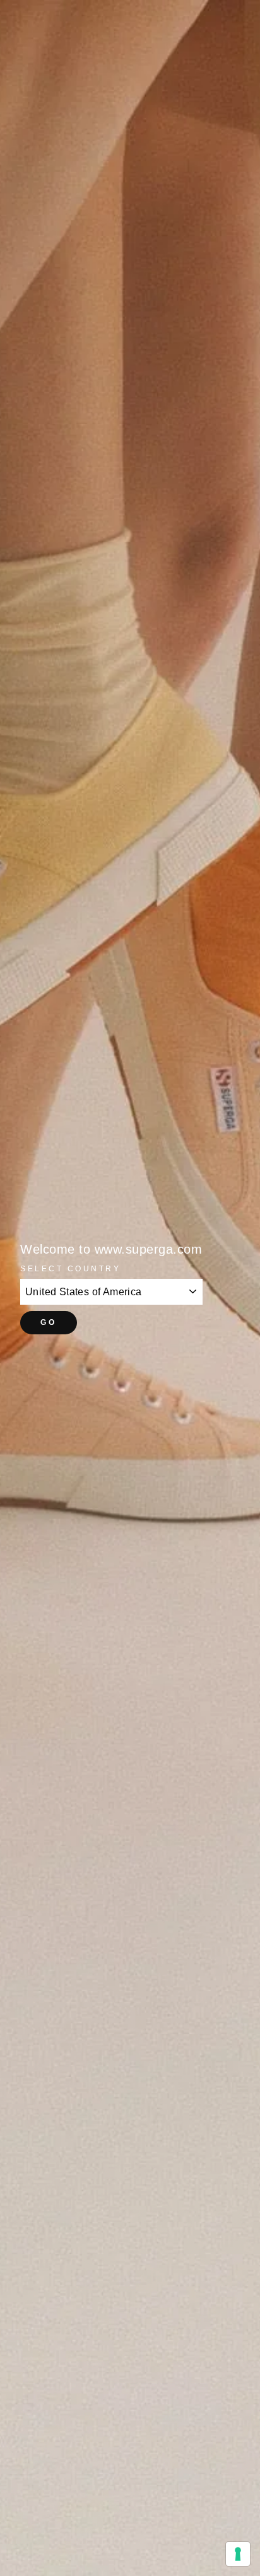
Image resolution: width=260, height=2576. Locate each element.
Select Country (70, 1268)
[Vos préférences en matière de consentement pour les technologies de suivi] (238, 2554)
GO (48, 1322)
